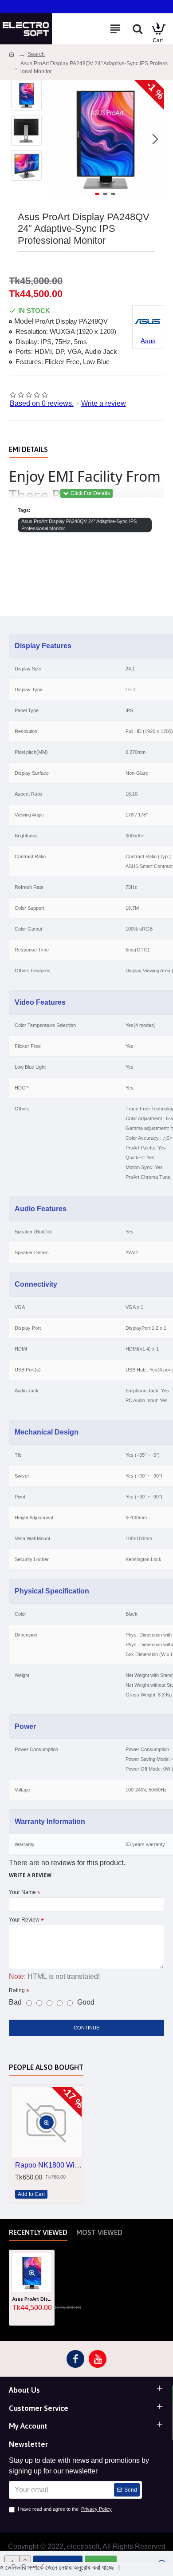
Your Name (22, 1892)
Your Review (24, 1920)
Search (36, 54)
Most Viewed (99, 2232)
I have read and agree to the (65, 2509)
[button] (55, 139)
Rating (17, 1990)
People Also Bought (46, 2067)
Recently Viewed (38, 2232)
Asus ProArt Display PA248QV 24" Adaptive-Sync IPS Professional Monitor (79, 525)
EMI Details (28, 449)
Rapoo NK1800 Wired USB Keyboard (48, 2165)
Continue (86, 2028)
